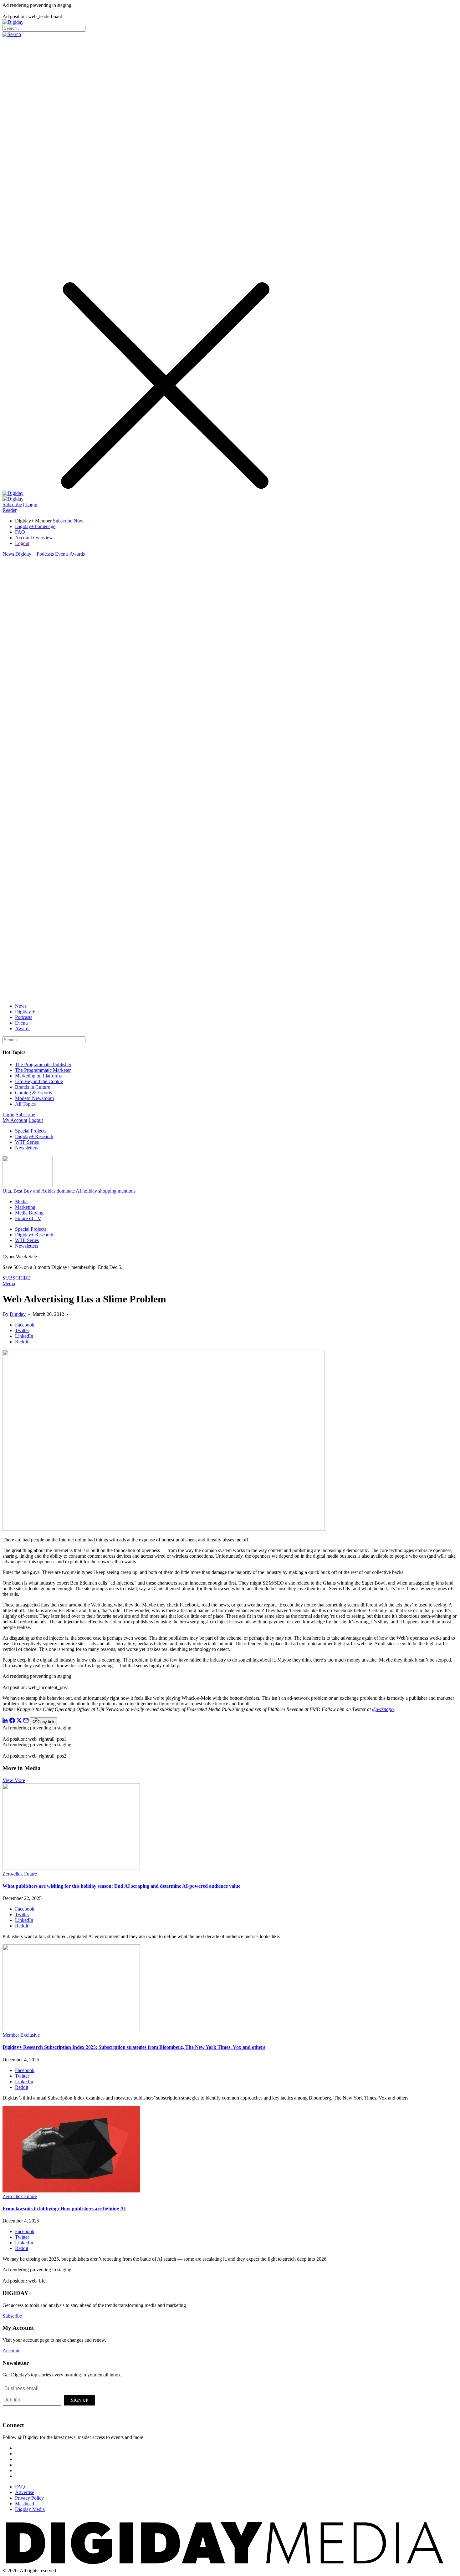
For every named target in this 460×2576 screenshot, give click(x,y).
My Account (15, 1120)
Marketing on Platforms (38, 1076)
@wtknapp (383, 1709)
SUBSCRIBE (16, 1278)
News (8, 554)
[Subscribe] (13, 499)
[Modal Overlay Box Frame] (49, 2399)
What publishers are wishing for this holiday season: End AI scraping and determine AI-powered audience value (121, 1886)
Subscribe (12, 504)
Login (31, 504)
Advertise (25, 2492)
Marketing (25, 1207)
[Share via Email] (26, 1721)
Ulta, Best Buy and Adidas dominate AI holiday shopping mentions (69, 1191)
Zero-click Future (20, 1874)
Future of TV (28, 1218)
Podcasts (45, 554)
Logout (22, 543)
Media (21, 1201)
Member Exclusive (21, 2035)
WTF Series (27, 1142)
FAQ (20, 532)
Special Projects (31, 1131)
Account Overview (34, 538)
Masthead (25, 2504)
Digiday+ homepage (35, 526)
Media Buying (29, 1213)
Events (62, 554)
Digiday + (25, 554)
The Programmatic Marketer (43, 1070)
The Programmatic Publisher (43, 1064)
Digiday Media (30, 2509)
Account (11, 2351)
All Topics (25, 1104)
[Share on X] (19, 1721)
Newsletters (27, 1148)
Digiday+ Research (34, 1136)
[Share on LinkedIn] (5, 1721)
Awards (77, 554)
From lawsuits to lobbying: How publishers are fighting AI (64, 2209)
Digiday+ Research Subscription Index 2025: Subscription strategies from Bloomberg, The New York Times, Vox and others (134, 2047)
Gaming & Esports (33, 1093)
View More (14, 1780)
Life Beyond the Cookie (39, 1081)
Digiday (18, 1314)
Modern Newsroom (34, 1098)
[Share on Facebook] (12, 1721)
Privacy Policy (29, 2498)
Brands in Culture (33, 1087)
